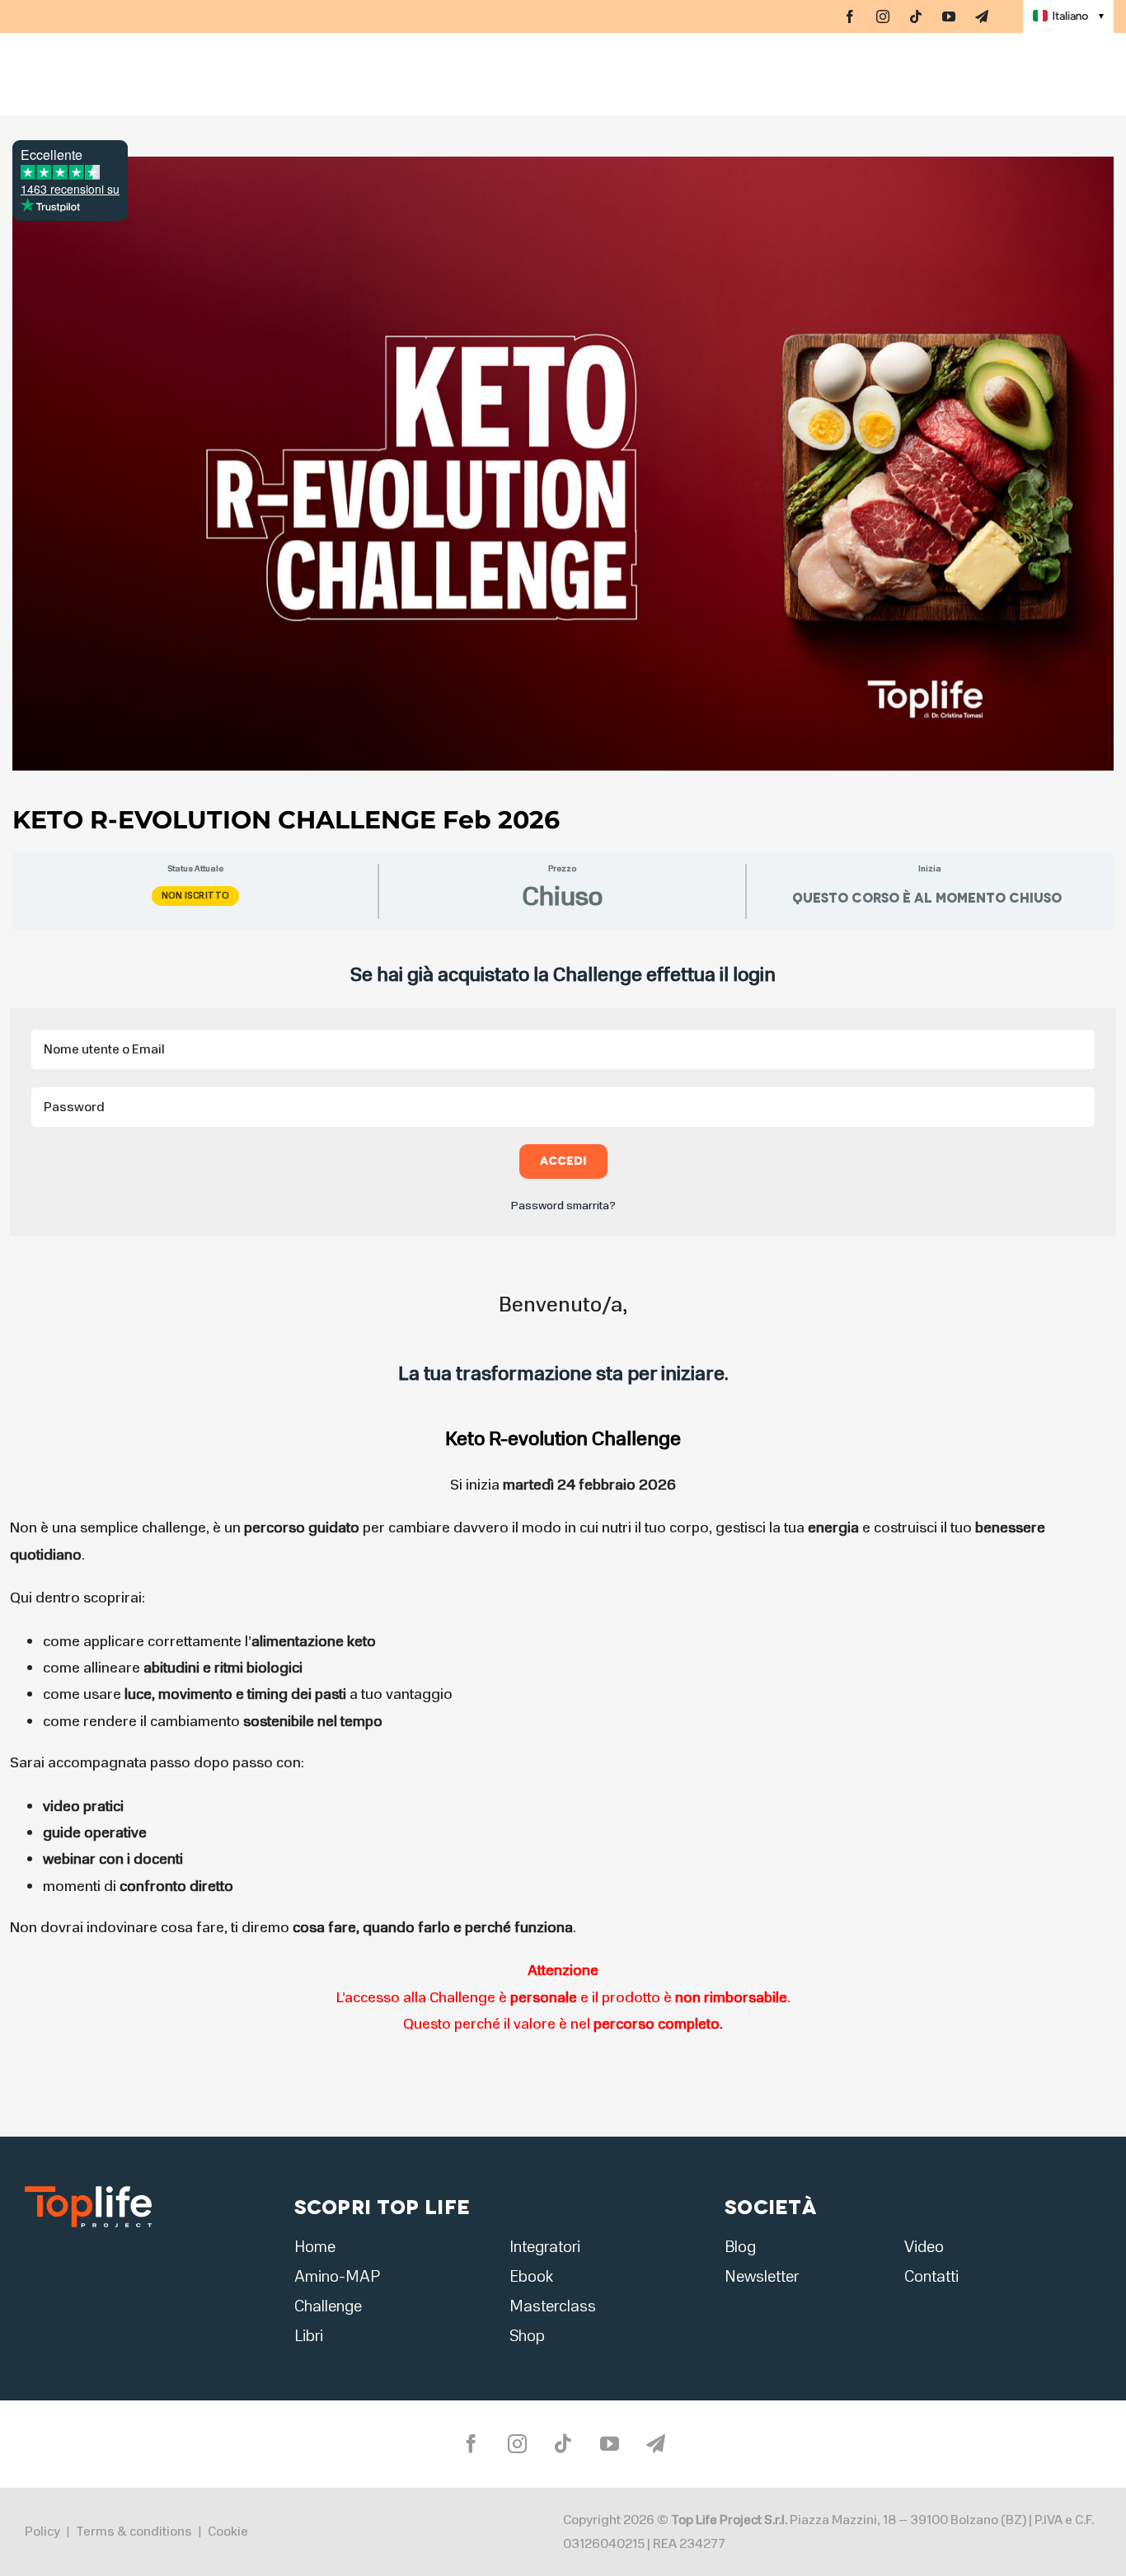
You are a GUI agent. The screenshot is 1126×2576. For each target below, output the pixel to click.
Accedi (563, 1161)
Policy (42, 2531)
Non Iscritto (195, 896)
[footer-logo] (88, 2191)
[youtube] (949, 16)
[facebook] (850, 16)
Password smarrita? (563, 1206)
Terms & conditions (134, 2531)
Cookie (228, 2531)
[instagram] (883, 16)
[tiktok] (916, 16)
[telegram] (982, 16)
